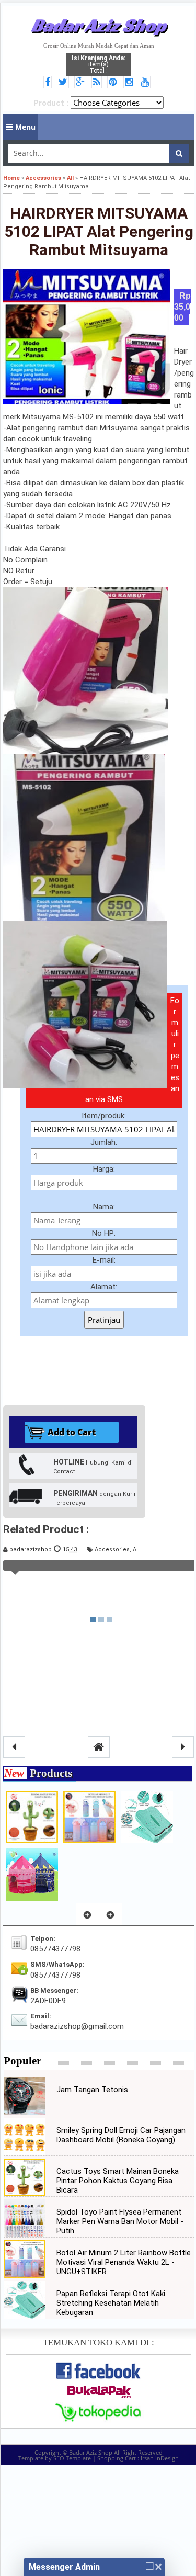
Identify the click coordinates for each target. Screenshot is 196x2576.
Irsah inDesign (160, 2458)
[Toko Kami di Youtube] (147, 83)
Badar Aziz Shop (99, 25)
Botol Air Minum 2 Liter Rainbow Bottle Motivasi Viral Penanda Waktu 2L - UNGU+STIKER (124, 2262)
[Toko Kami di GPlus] (82, 83)
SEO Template (72, 2458)
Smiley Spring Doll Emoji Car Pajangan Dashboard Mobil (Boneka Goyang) (121, 2135)
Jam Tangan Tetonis (92, 2090)
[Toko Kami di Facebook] (49, 83)
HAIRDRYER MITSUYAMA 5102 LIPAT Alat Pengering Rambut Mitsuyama (99, 231)
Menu (24, 127)
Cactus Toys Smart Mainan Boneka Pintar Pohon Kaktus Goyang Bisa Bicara (118, 2181)
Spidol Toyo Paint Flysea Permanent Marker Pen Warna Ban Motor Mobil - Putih (120, 2221)
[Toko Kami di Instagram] (130, 83)
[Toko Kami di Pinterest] (114, 83)
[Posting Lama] (183, 1747)
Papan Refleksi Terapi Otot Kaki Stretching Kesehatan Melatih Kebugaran (111, 2303)
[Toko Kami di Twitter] (65, 83)
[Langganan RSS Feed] (98, 83)
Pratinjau (104, 1320)
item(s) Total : (99, 64)
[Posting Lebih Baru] (14, 1747)
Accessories (112, 1550)
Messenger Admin (64, 2567)
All (136, 1550)
